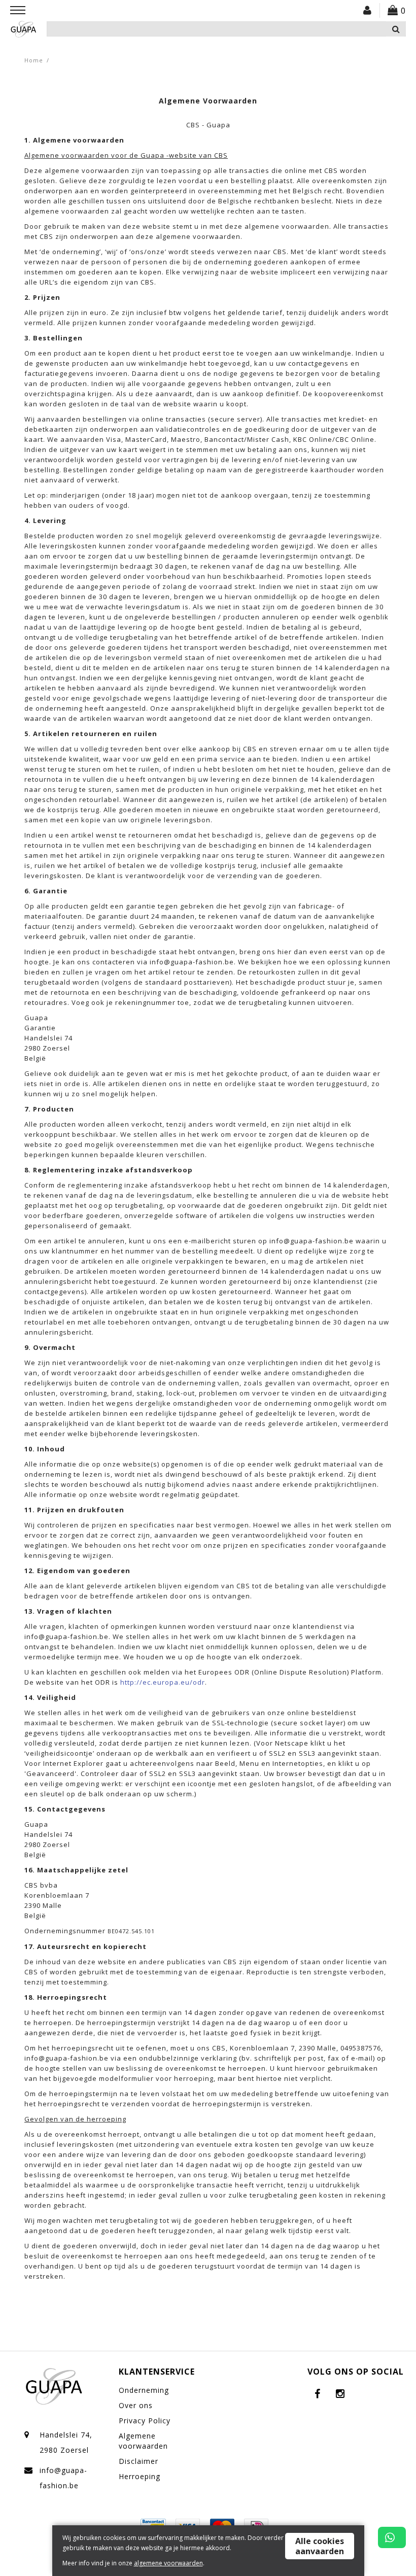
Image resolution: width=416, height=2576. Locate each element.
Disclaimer (138, 2461)
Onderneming (144, 2390)
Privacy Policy (145, 2421)
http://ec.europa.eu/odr (163, 1682)
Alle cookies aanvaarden (320, 2546)
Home (34, 60)
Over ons (136, 2405)
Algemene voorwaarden (143, 2441)
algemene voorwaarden (168, 2563)
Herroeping (140, 2476)
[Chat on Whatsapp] (392, 2537)
